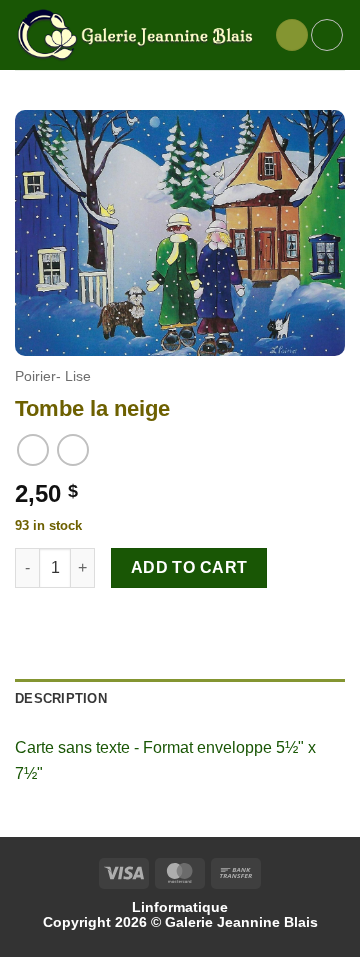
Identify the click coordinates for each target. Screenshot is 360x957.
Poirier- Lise (53, 376)
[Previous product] (72, 449)
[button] (292, 35)
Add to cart (189, 567)
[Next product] (32, 449)
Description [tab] (61, 698)
